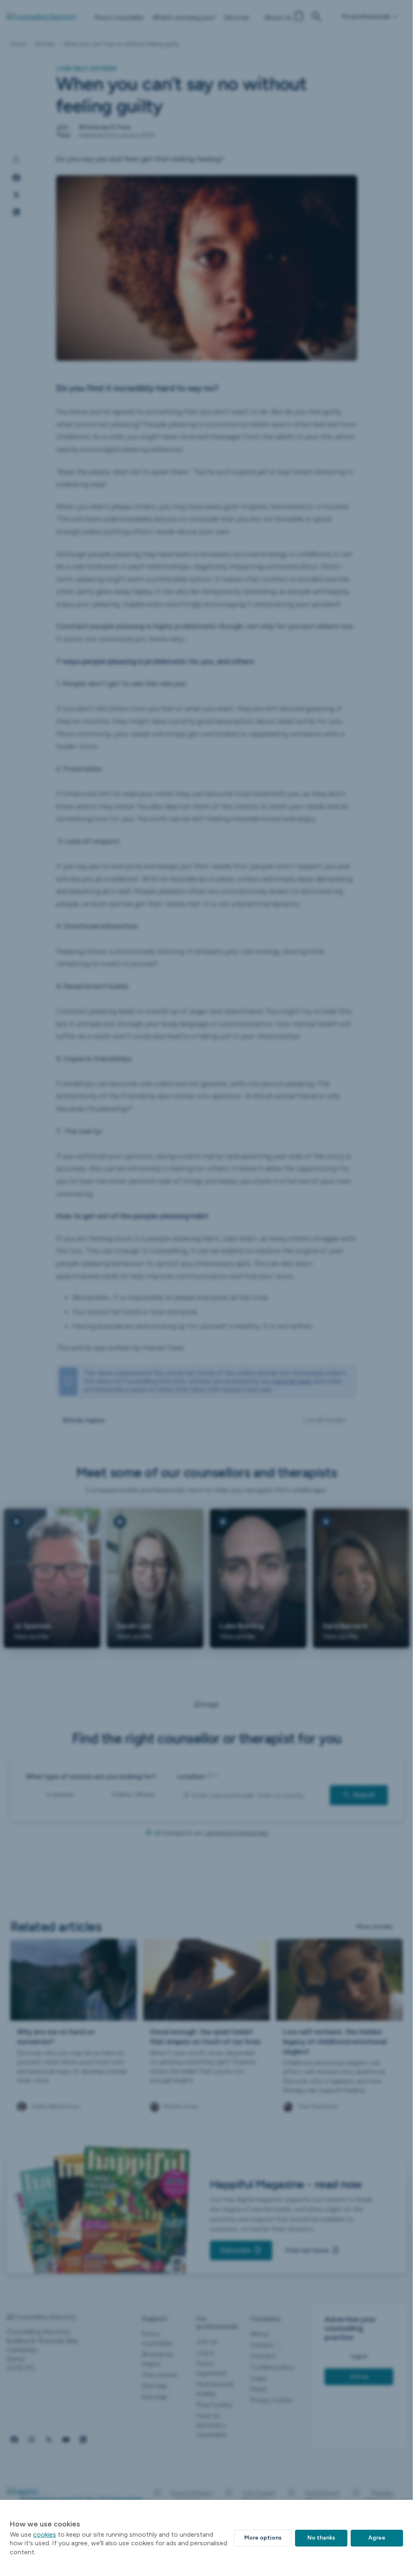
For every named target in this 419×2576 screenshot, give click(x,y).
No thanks (321, 2538)
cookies (45, 2534)
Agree (377, 2538)
